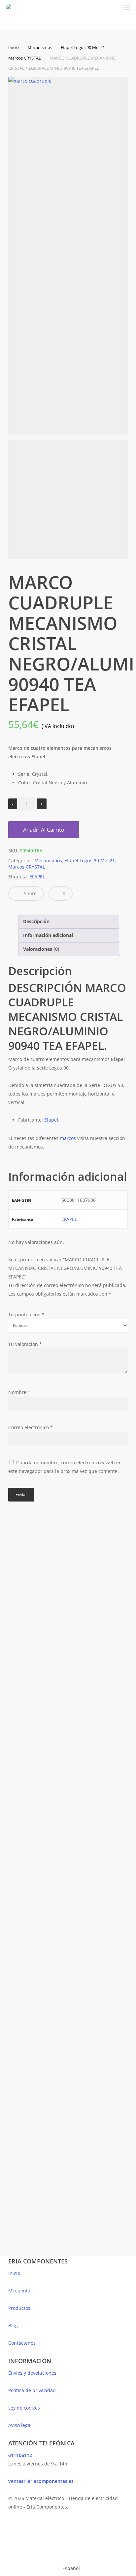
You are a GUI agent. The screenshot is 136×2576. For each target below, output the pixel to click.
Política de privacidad (32, 2390)
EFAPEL (37, 877)
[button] (126, 8)
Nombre (19, 1392)
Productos (19, 2308)
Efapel (51, 1120)
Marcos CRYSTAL (25, 58)
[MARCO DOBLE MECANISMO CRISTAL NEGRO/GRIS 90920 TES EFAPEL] (37, 1581)
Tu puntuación (26, 1314)
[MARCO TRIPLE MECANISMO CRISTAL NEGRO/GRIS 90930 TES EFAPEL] (37, 1722)
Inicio (14, 47)
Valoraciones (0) (41, 949)
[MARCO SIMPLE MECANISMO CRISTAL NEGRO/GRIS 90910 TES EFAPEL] (37, 1856)
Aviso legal (20, 2425)
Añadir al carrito (44, 830)
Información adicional (48, 935)
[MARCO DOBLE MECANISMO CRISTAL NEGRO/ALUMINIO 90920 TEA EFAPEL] (37, 1997)
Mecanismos (40, 47)
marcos (68, 1138)
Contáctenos (22, 2343)
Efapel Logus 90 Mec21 (83, 47)
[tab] (68, 922)
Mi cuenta (19, 2291)
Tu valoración (25, 1344)
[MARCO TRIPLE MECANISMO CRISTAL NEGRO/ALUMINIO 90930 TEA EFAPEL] (37, 2138)
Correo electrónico (31, 1427)
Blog (13, 2325)
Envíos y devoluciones (32, 2373)
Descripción (36, 921)
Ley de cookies (24, 2408)
